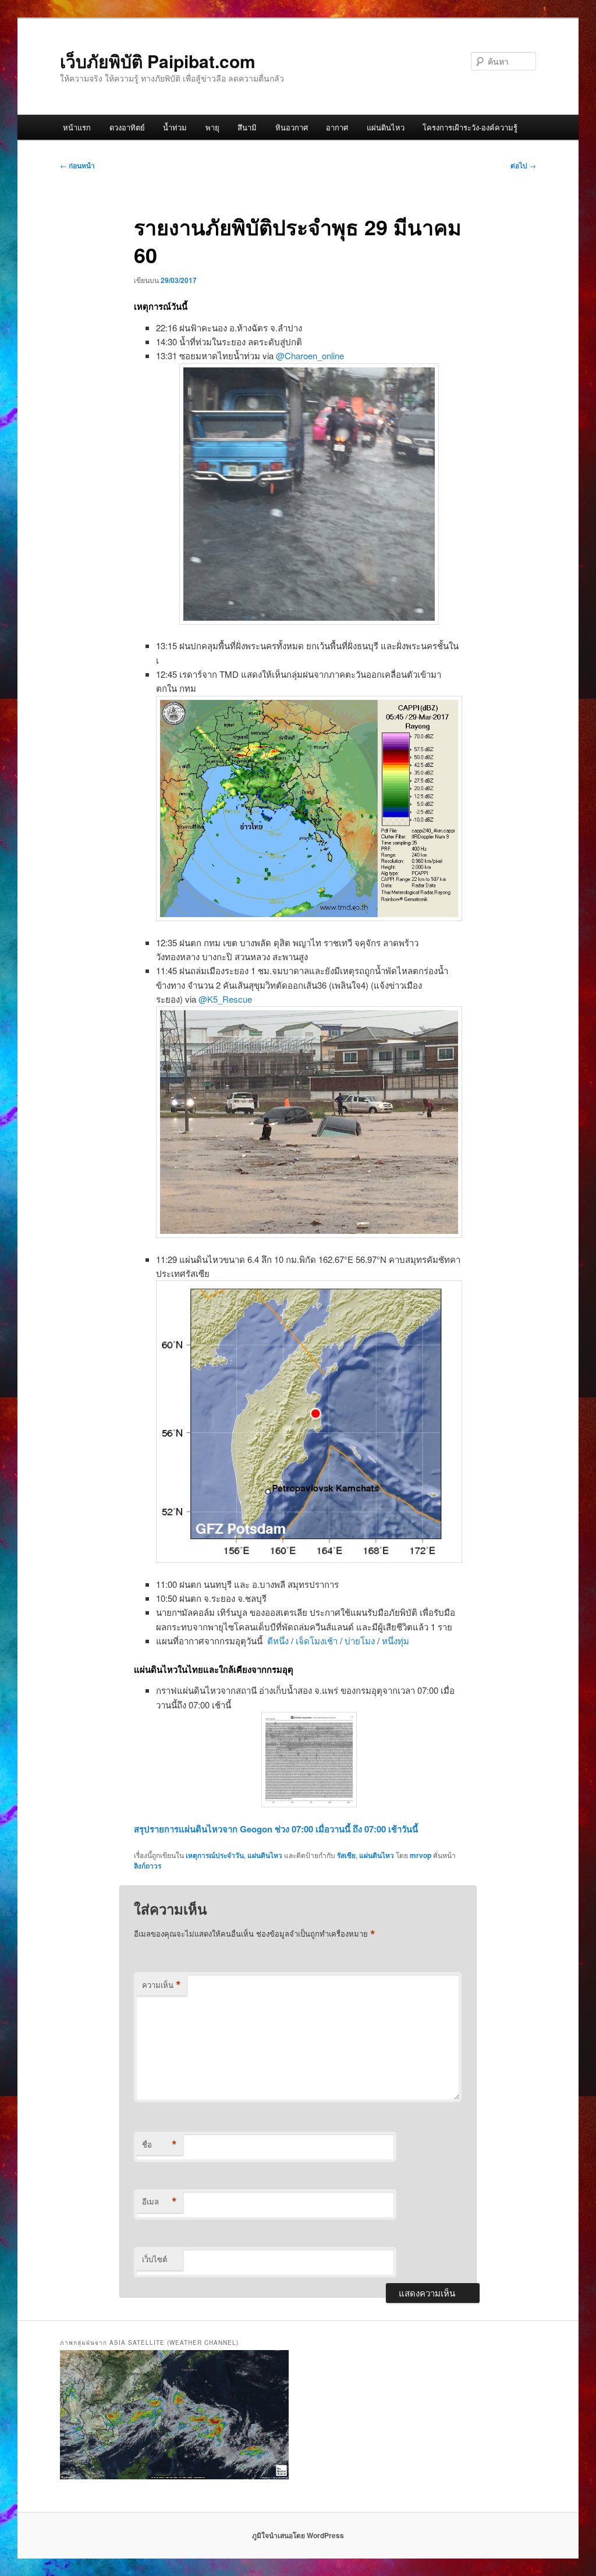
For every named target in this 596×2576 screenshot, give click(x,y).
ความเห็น (162, 1985)
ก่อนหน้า (77, 165)
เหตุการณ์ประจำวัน (215, 1855)
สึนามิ (247, 127)
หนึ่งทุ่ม (395, 1641)
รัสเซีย (346, 1855)
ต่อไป (523, 165)
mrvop (421, 1855)
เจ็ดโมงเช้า (317, 1641)
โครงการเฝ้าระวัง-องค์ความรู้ (470, 127)
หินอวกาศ (292, 127)
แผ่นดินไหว (386, 127)
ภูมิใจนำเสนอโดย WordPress (298, 2535)
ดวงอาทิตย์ (127, 127)
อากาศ (337, 127)
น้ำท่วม (175, 127)
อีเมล (159, 2202)
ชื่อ (159, 2145)
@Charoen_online (310, 355)
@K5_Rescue (225, 999)
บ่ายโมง (360, 1641)
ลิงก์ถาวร (148, 1866)
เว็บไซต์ (155, 2259)
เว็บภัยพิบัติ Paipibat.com (158, 61)
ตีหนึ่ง (278, 1641)
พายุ (212, 127)
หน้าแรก (77, 127)
